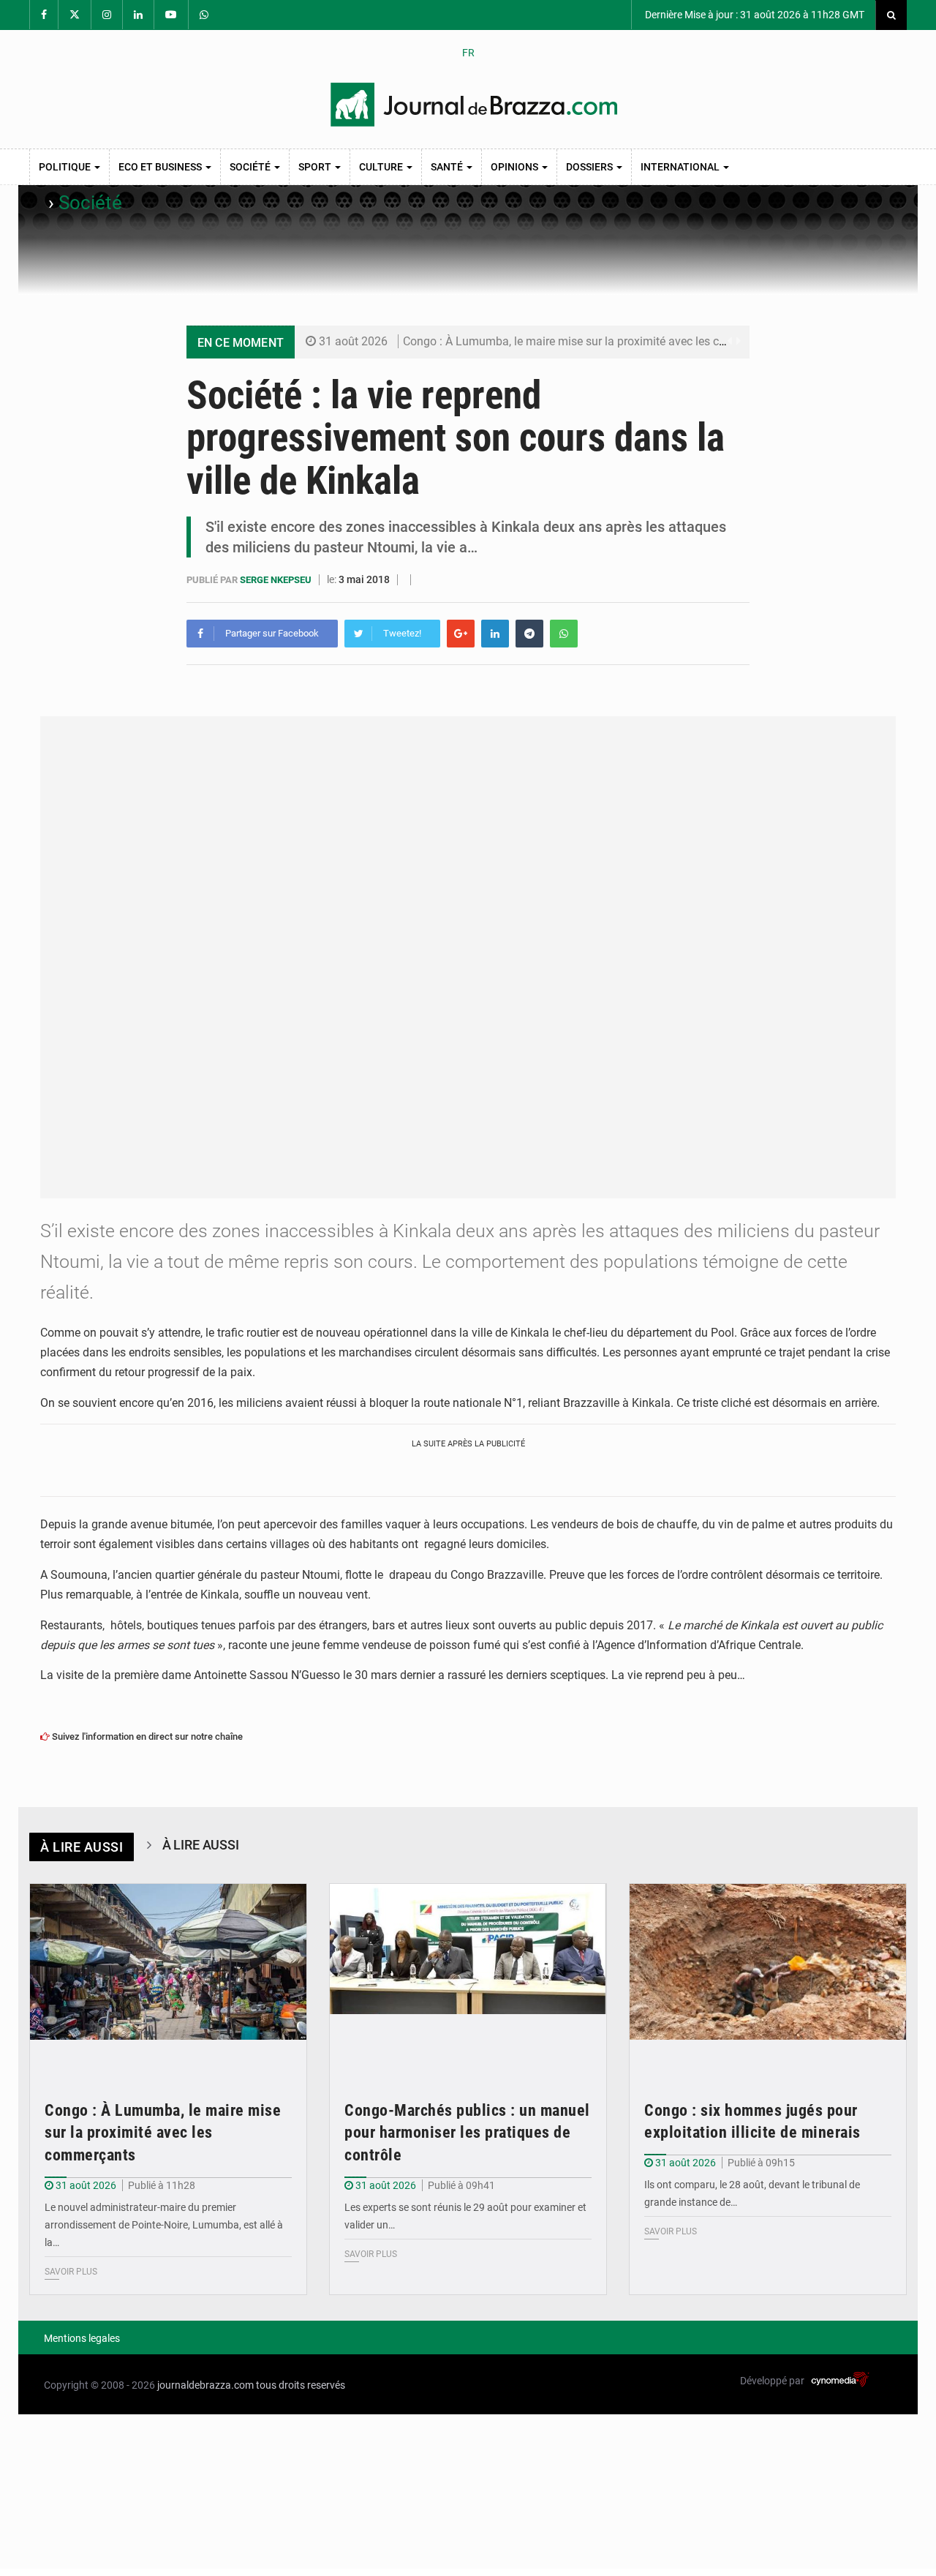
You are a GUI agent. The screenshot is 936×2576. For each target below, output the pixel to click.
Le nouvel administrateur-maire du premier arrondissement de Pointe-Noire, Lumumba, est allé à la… (164, 2225)
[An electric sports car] (168, 1976)
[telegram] (529, 634)
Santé (448, 167)
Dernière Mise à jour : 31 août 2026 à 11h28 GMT (754, 15)
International (681, 167)
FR (468, 53)
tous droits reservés (301, 2385)
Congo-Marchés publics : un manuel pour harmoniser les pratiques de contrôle (467, 2133)
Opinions (516, 167)
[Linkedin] (495, 634)
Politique (66, 167)
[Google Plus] (461, 634)
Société (251, 167)
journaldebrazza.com (205, 2385)
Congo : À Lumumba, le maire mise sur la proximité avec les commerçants (593, 341)
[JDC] (474, 105)
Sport (316, 167)
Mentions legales (82, 2338)
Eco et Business (161, 167)
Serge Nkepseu (277, 580)
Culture (382, 167)
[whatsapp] (564, 634)
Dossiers (590, 167)
